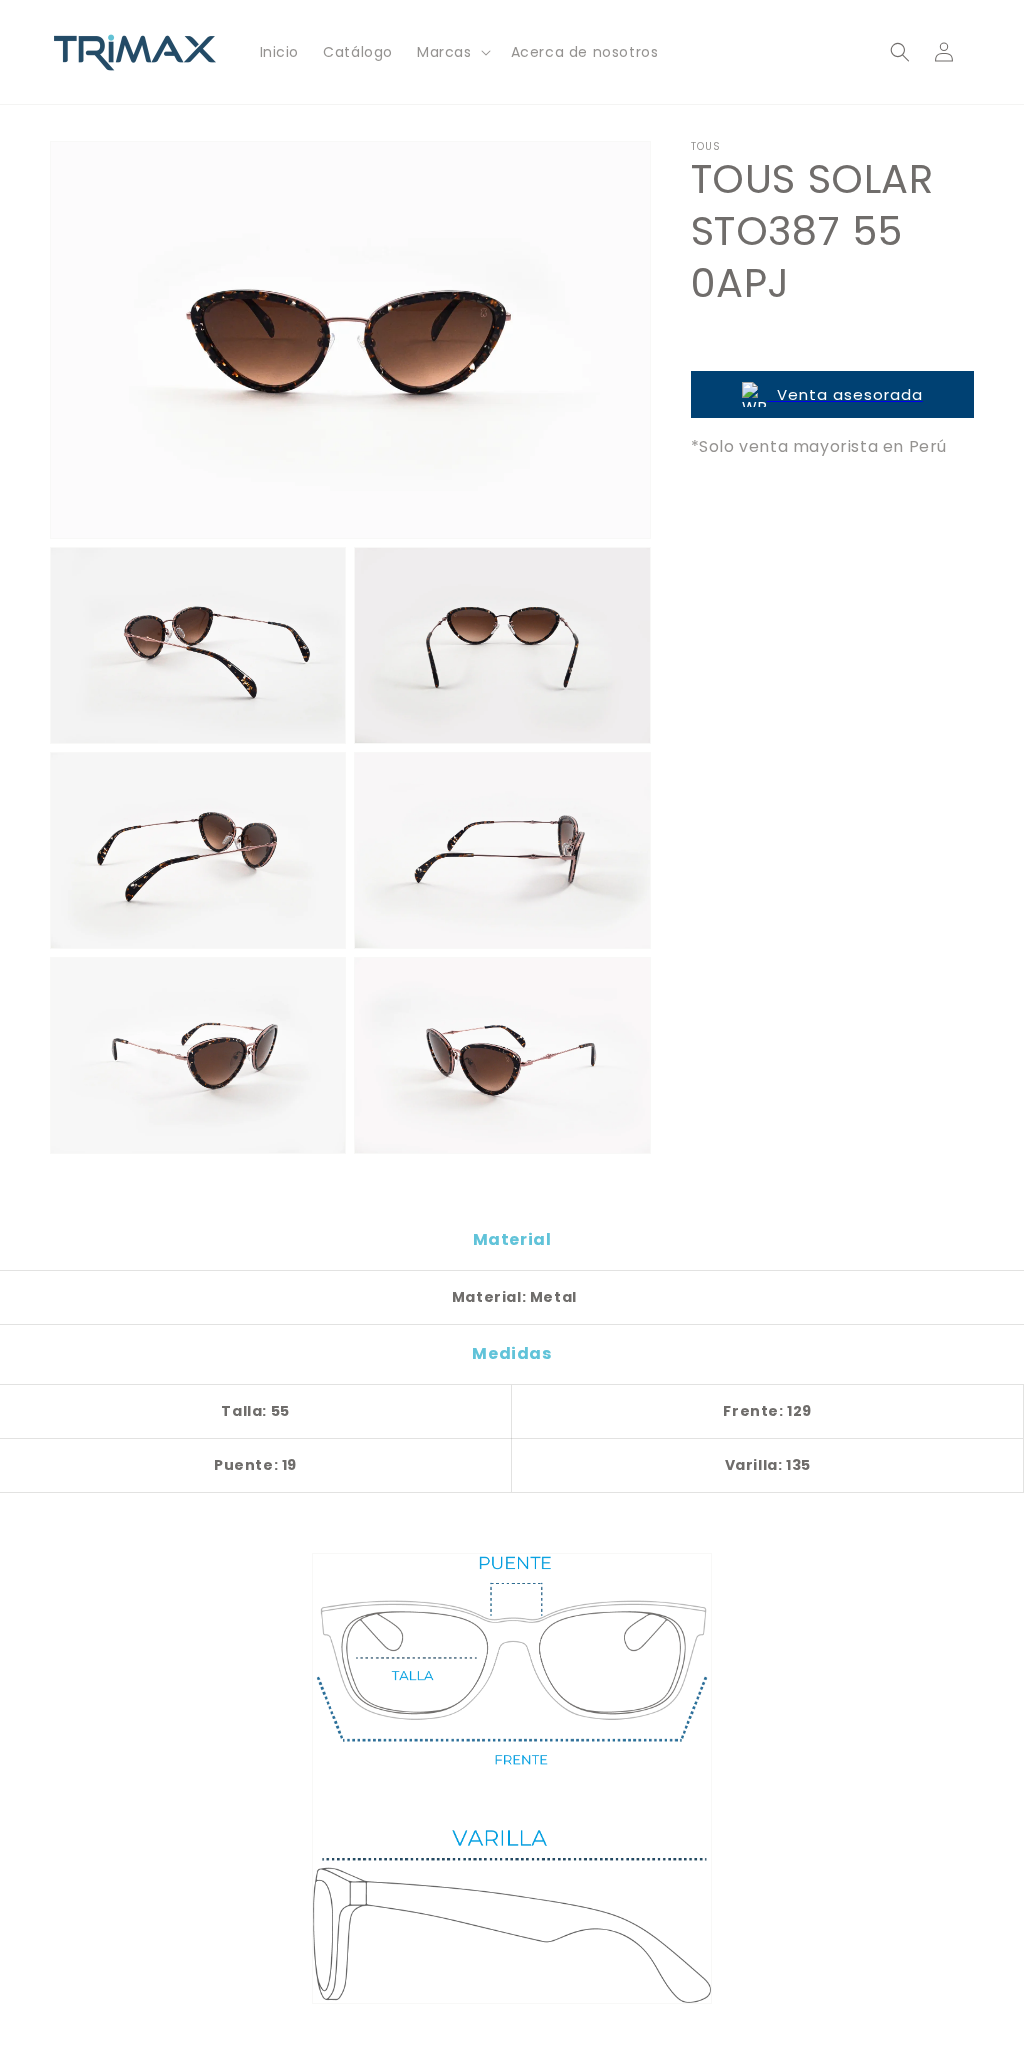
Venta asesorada (845, 394)
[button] (452, 52)
